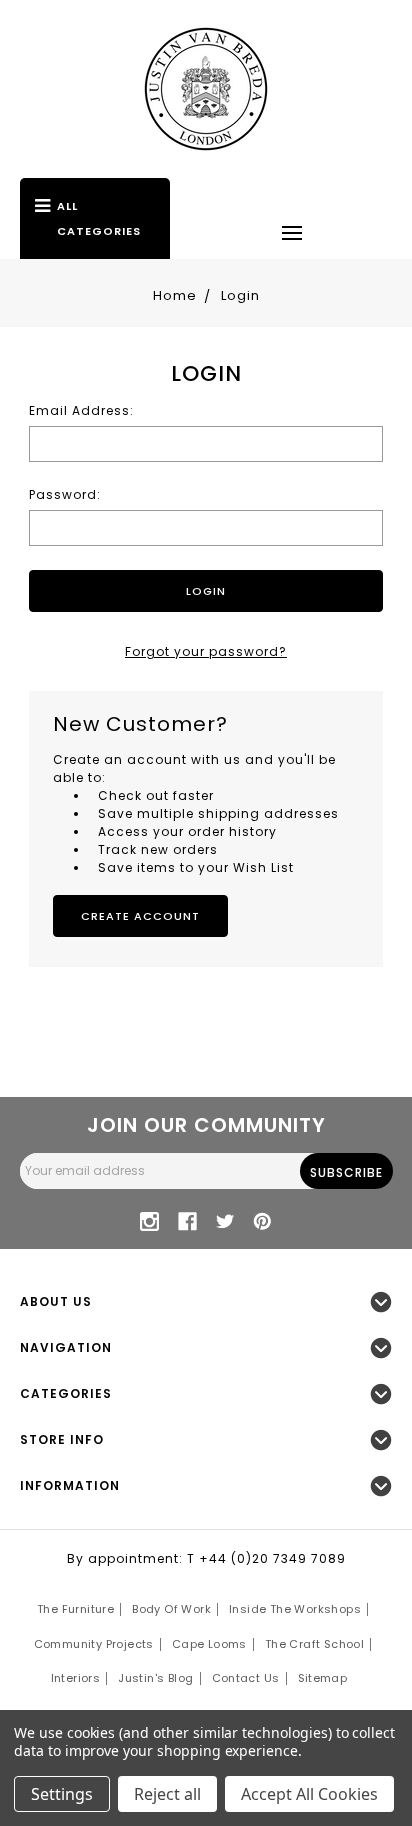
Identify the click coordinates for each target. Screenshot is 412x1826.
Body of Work (171, 1609)
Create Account (140, 916)
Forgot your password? (206, 651)
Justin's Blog (155, 1678)
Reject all (167, 1794)
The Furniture (75, 1609)
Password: (65, 494)
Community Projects (94, 1644)
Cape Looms (209, 1644)
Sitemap (323, 1678)
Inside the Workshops (295, 1609)
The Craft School (314, 1644)
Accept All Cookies (309, 1794)
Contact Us (246, 1678)
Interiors (76, 1678)
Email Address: (81, 410)
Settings (62, 1794)
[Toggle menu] (292, 232)
